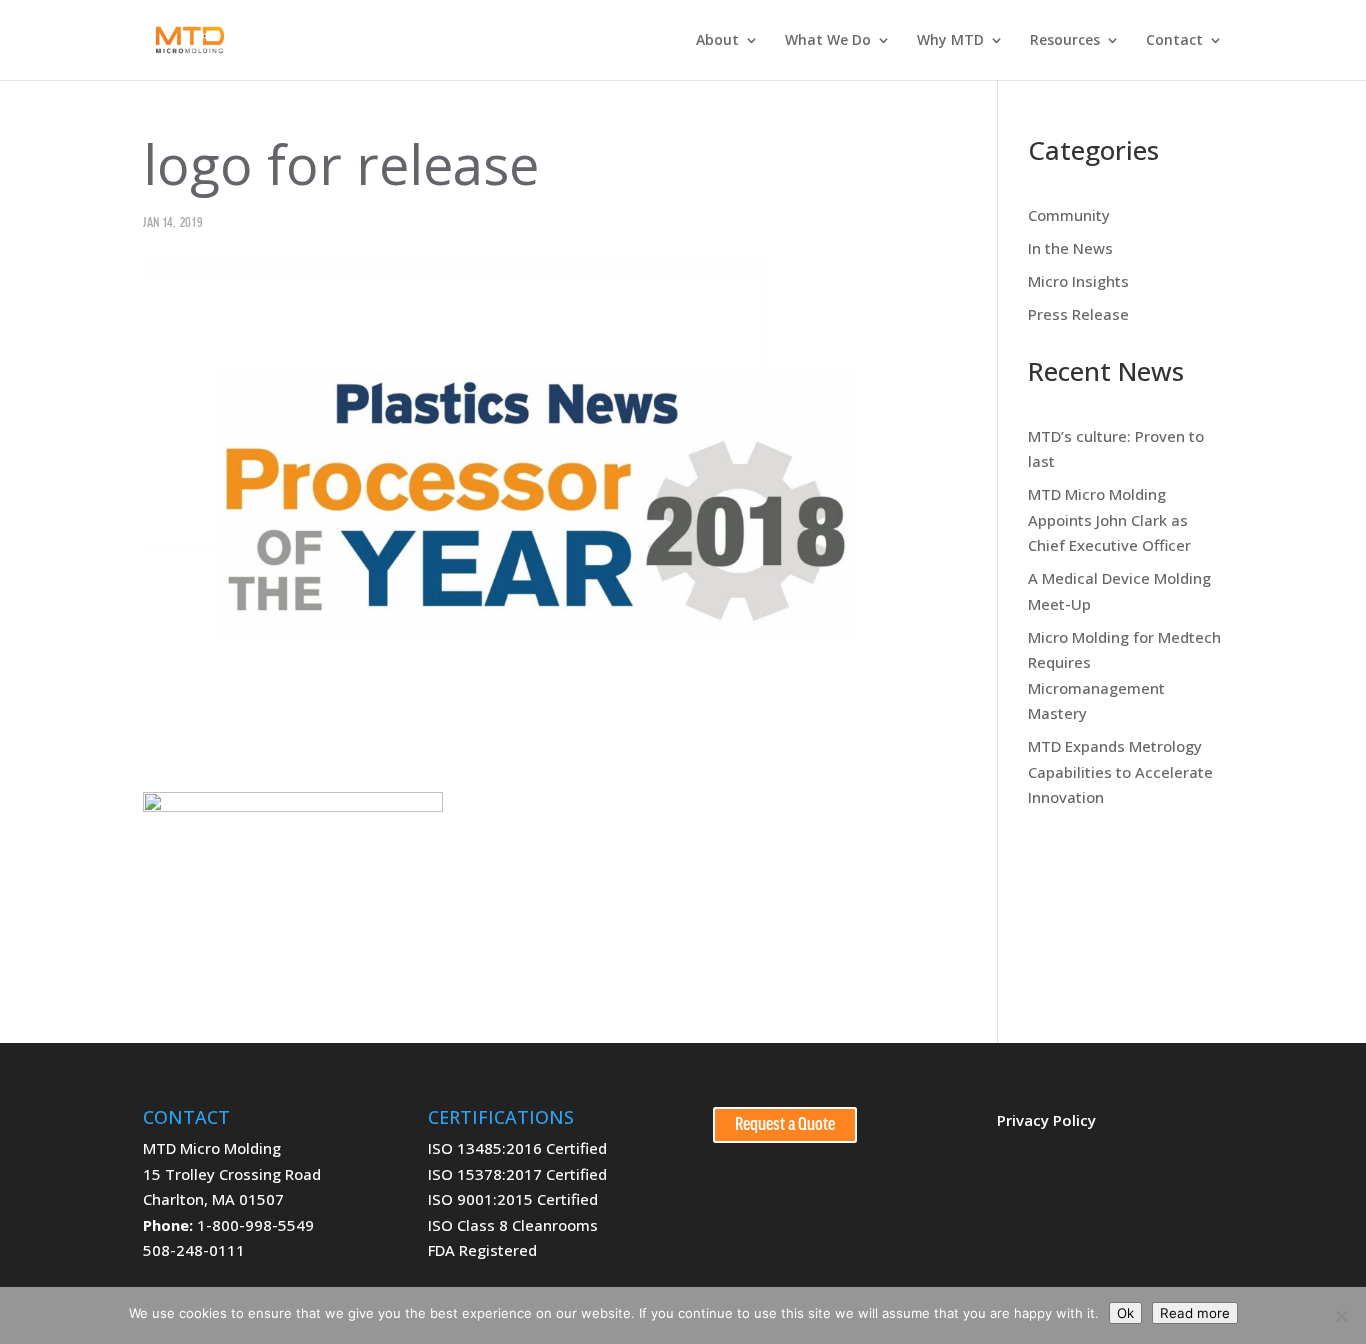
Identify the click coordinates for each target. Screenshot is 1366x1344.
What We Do (828, 41)
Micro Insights (1078, 281)
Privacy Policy (1046, 1120)
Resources (1065, 41)
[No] (1341, 1316)
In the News (1070, 248)
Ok (1125, 1313)
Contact (1174, 41)
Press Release (1078, 314)
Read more (1195, 1313)
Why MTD (950, 41)
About (717, 41)
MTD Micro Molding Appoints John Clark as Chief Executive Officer (1109, 519)
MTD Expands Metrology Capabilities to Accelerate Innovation (1120, 771)
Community (1069, 215)
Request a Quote (785, 1125)
